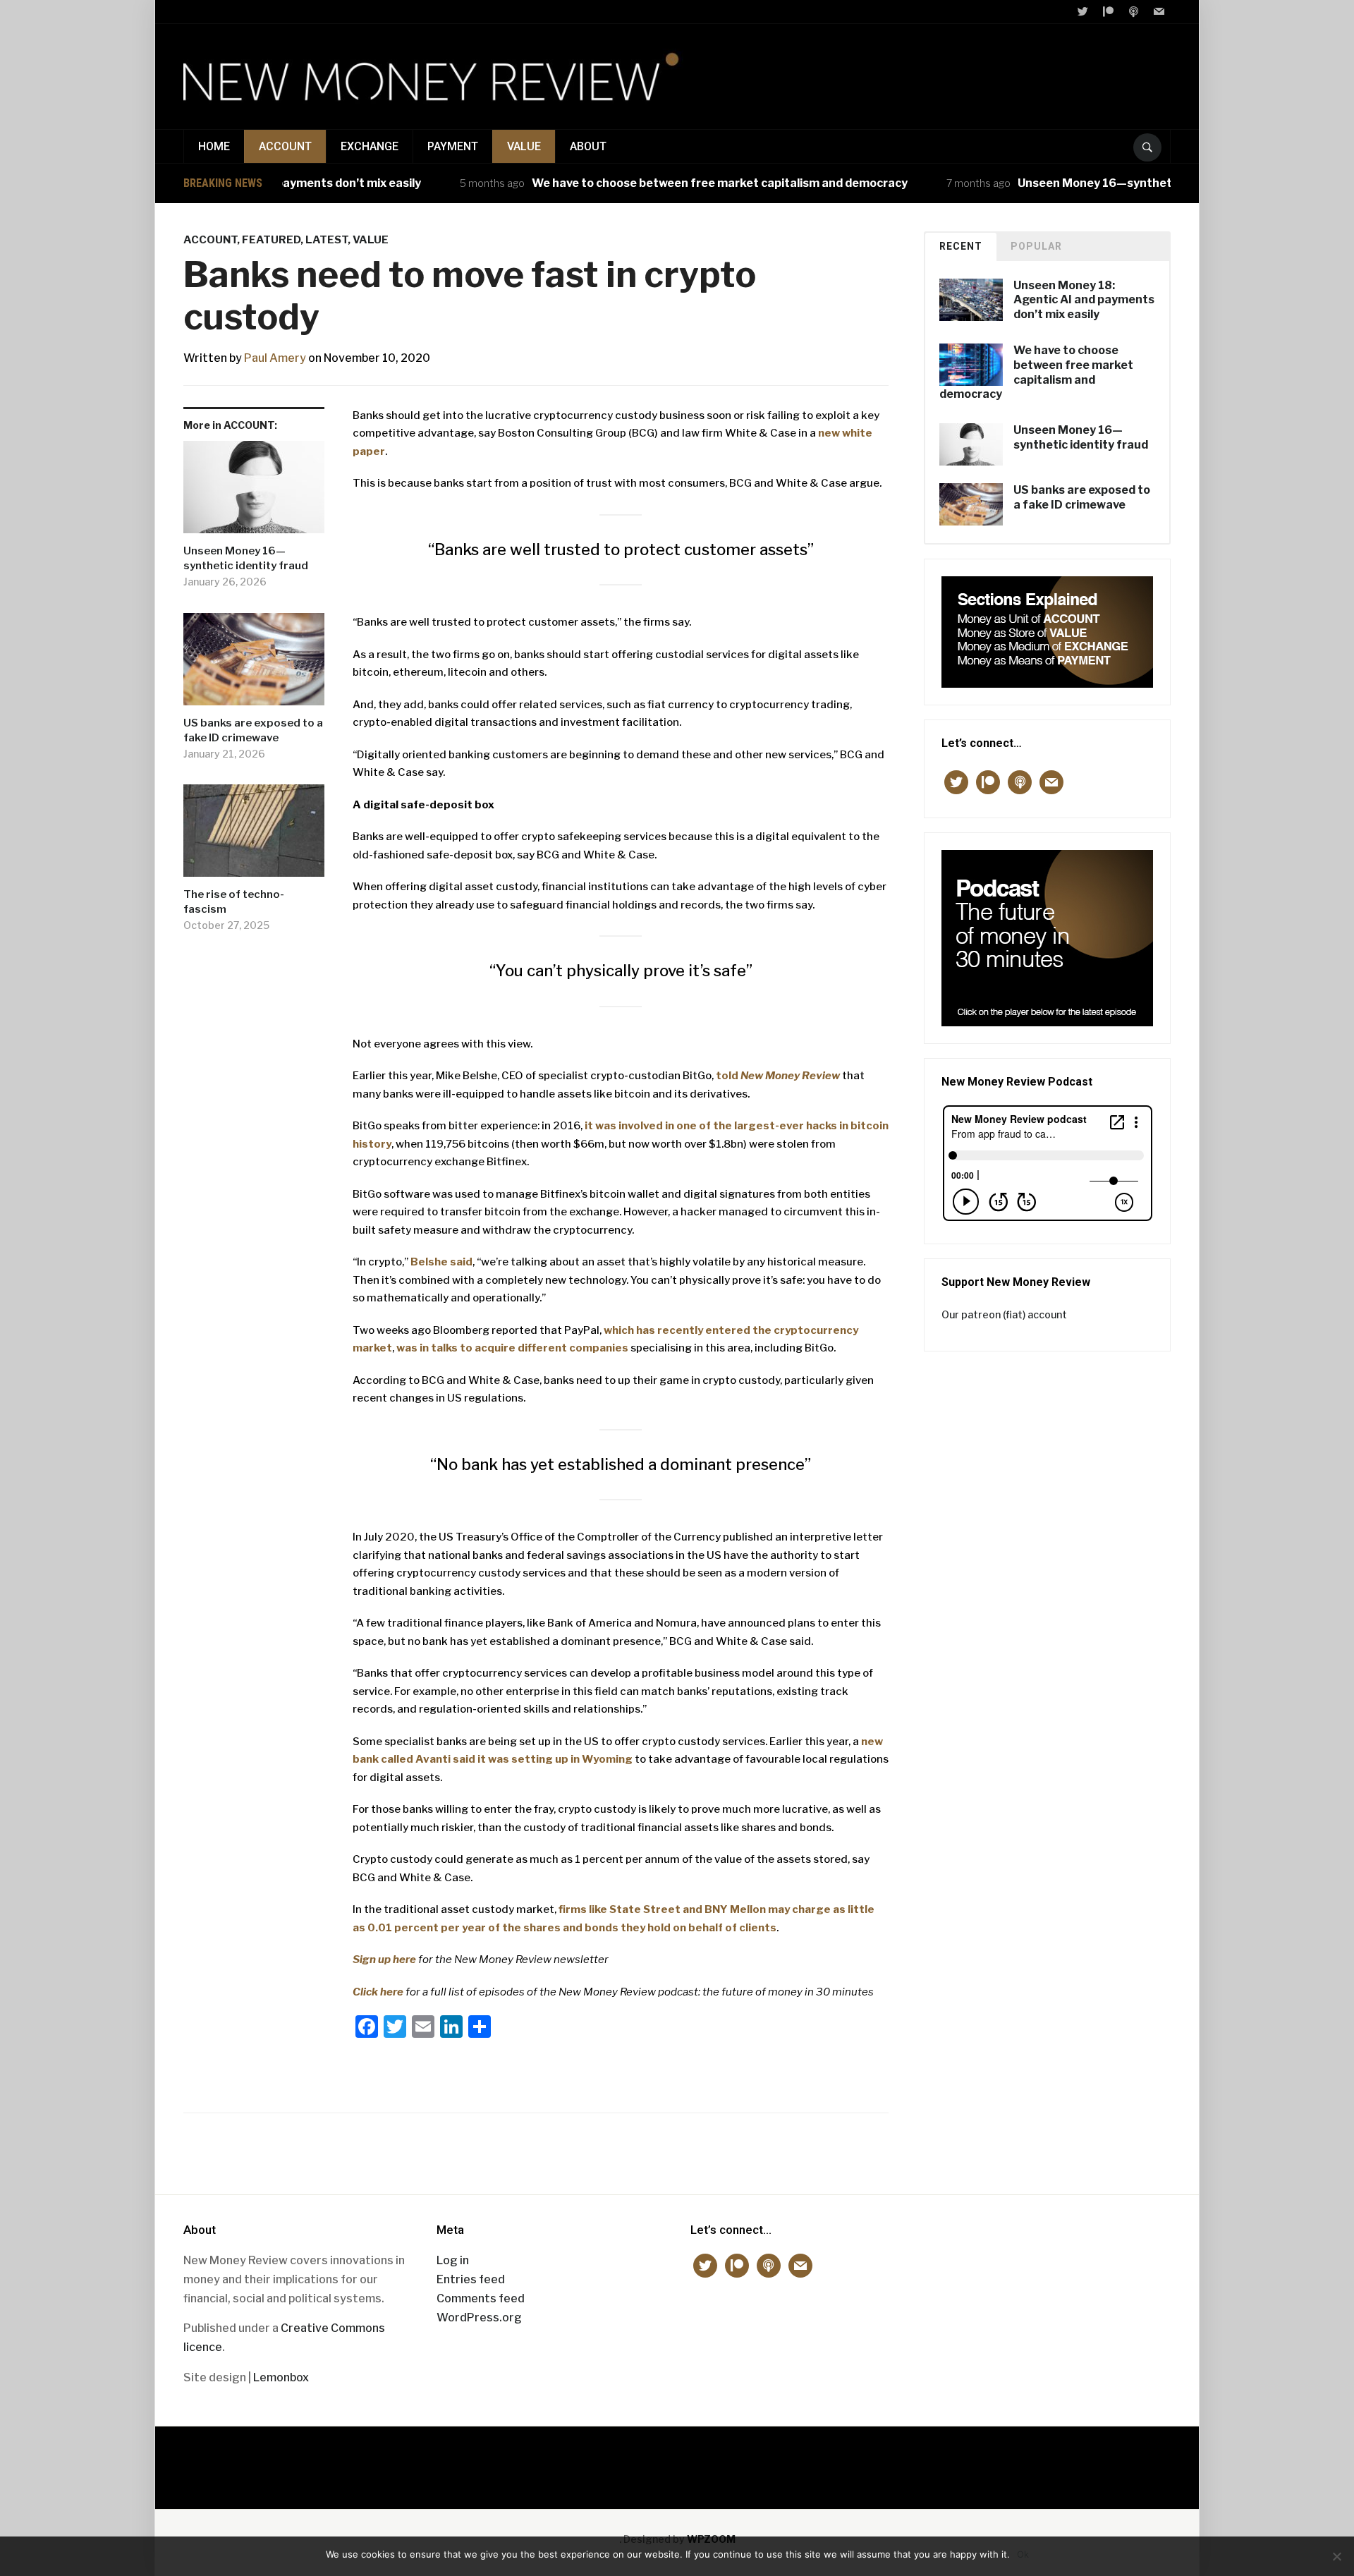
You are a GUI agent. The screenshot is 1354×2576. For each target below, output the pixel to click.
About (588, 146)
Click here (378, 1992)
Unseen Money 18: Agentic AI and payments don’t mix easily (1084, 300)
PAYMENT (453, 146)
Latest (327, 240)
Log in (453, 2260)
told (778, 1076)
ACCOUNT (285, 146)
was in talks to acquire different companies (512, 1348)
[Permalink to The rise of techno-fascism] (254, 836)
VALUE (524, 146)
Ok (1023, 2554)
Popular (1036, 246)
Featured (271, 240)
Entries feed (471, 2279)
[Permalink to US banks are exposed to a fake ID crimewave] (254, 664)
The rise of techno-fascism (234, 902)
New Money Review (677, 2461)
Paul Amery (275, 358)
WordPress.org (479, 2317)
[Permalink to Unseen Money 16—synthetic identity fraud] (254, 492)
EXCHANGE (370, 146)
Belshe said (441, 1262)
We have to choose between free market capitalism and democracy (664, 183)
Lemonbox (281, 2377)
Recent (961, 246)
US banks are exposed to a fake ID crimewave (253, 730)
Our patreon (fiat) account (1004, 1314)
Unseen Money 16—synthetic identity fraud (1084, 183)
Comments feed (481, 2298)
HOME (214, 146)
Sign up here (384, 1960)
